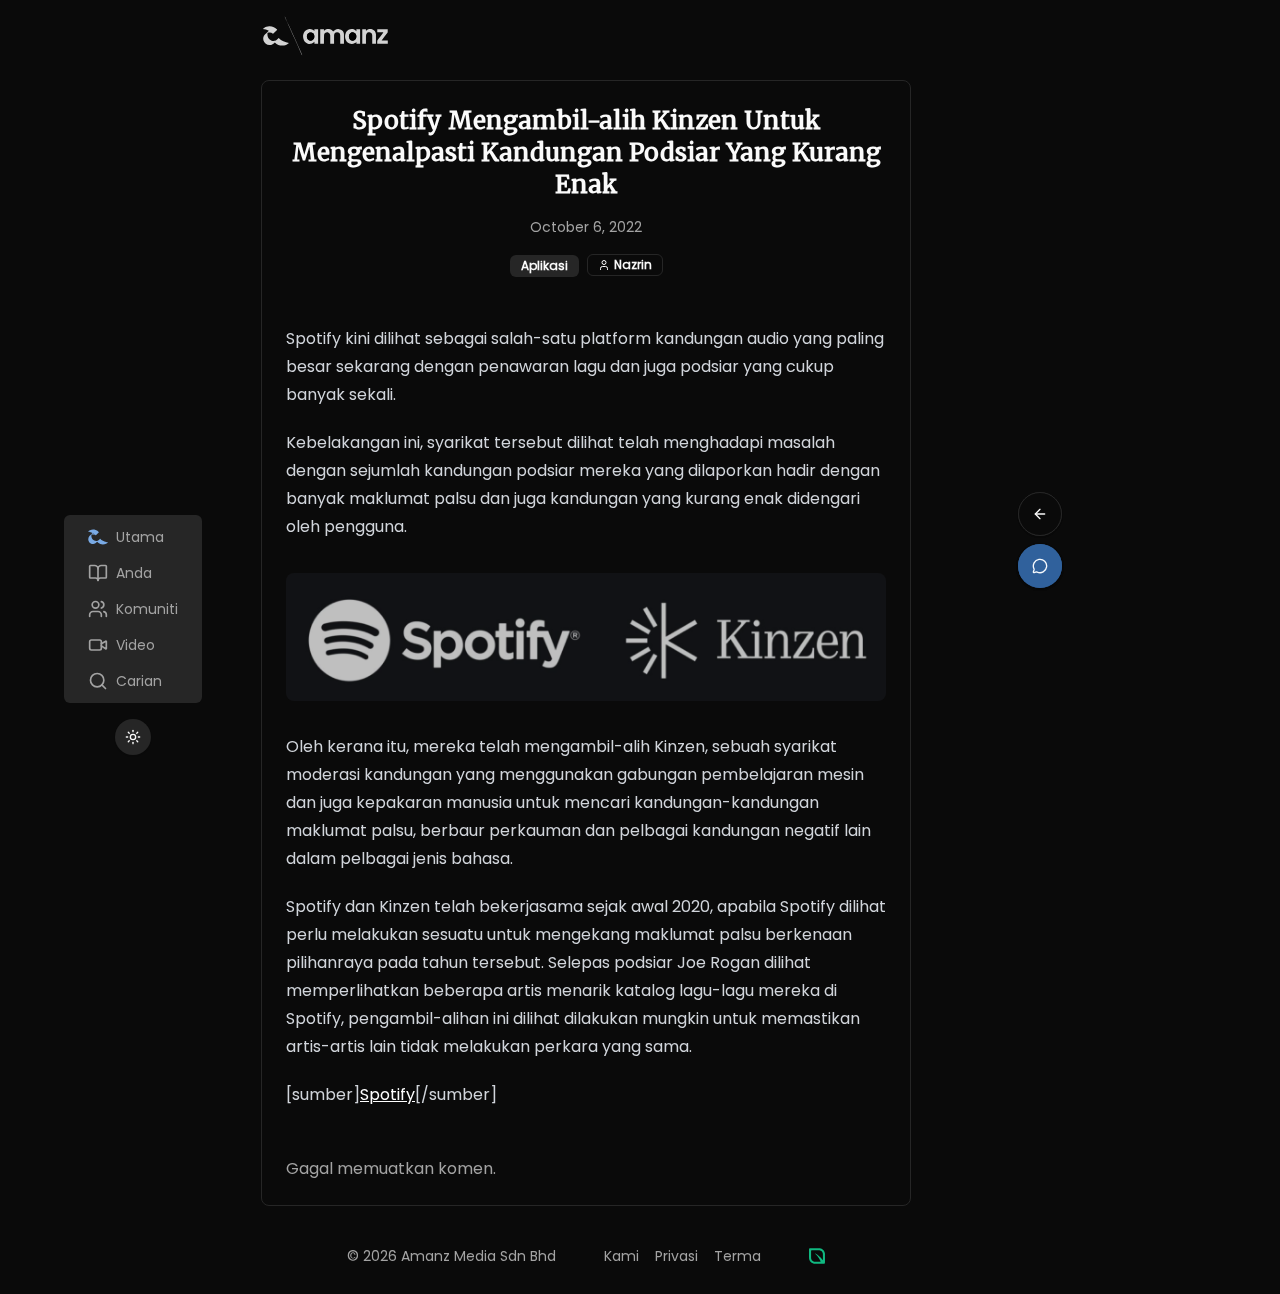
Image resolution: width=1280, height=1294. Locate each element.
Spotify (387, 1094)
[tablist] (133, 609)
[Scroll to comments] (1040, 566)
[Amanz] (817, 1256)
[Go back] (1040, 514)
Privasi (676, 1256)
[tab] (133, 537)
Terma (737, 1256)
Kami (621, 1256)
